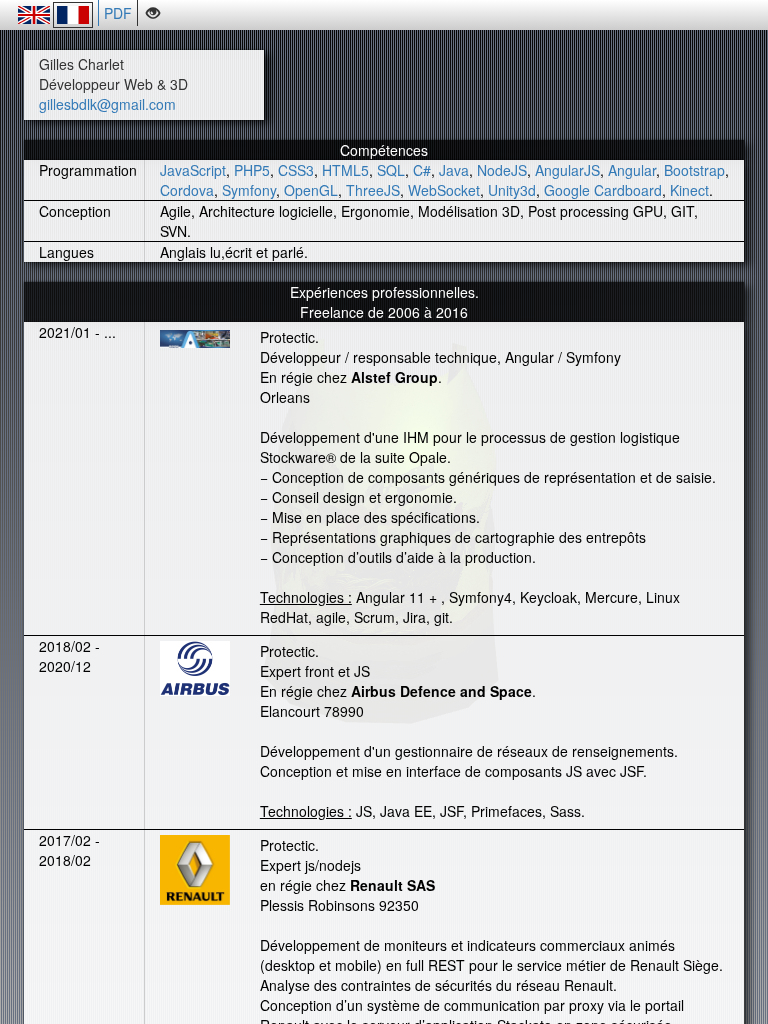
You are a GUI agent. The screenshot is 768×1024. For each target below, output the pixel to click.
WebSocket (444, 190)
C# (422, 170)
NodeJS (502, 170)
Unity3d (512, 190)
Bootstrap (694, 170)
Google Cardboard (603, 190)
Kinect (689, 190)
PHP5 (252, 170)
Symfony (249, 190)
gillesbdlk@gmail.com (107, 104)
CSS (292, 170)
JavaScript (193, 170)
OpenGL (311, 190)
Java (454, 170)
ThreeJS (373, 190)
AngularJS (567, 170)
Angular (632, 170)
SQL (391, 170)
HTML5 (345, 170)
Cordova (187, 190)
